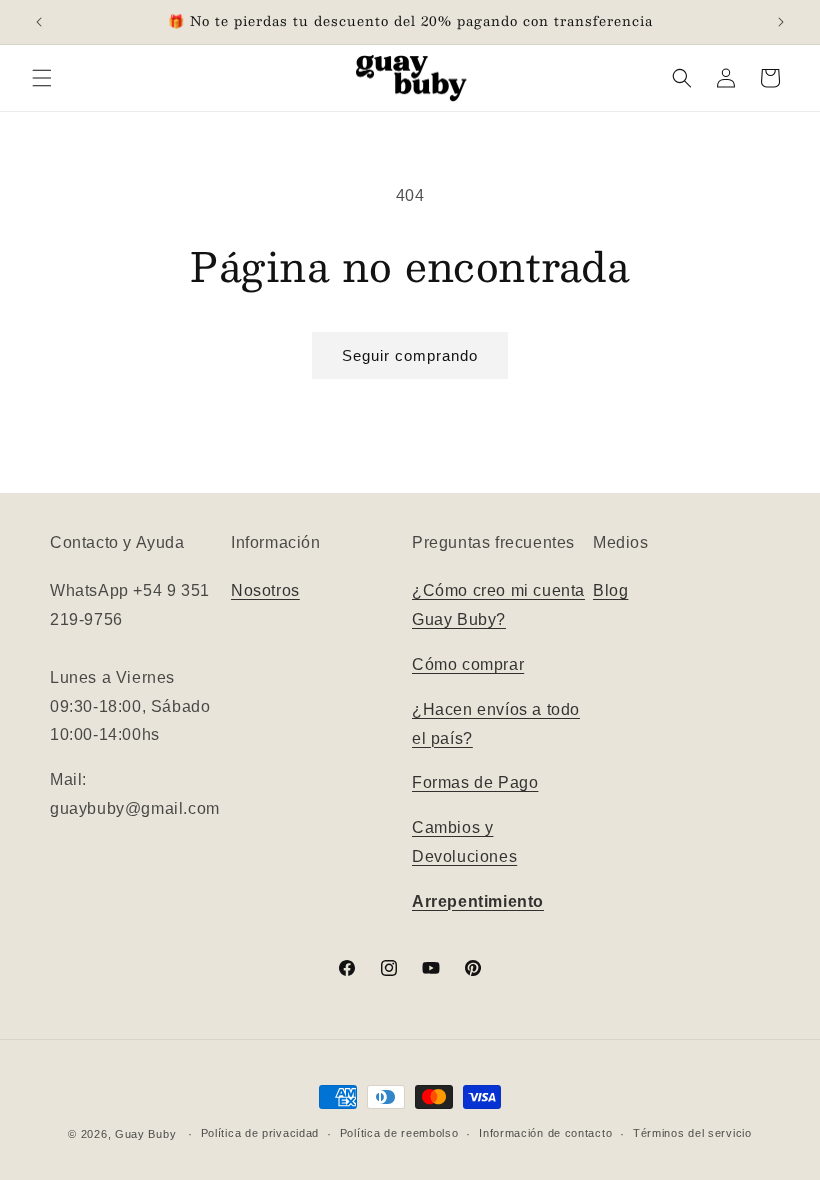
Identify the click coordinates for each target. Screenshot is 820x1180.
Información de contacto (545, 1133)
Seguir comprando (410, 355)
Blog (610, 590)
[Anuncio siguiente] (781, 22)
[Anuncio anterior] (39, 22)
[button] (42, 78)
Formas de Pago (475, 782)
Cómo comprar (468, 664)
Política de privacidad (260, 1133)
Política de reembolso (399, 1133)
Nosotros (265, 590)
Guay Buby (145, 1134)
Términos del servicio (692, 1133)
